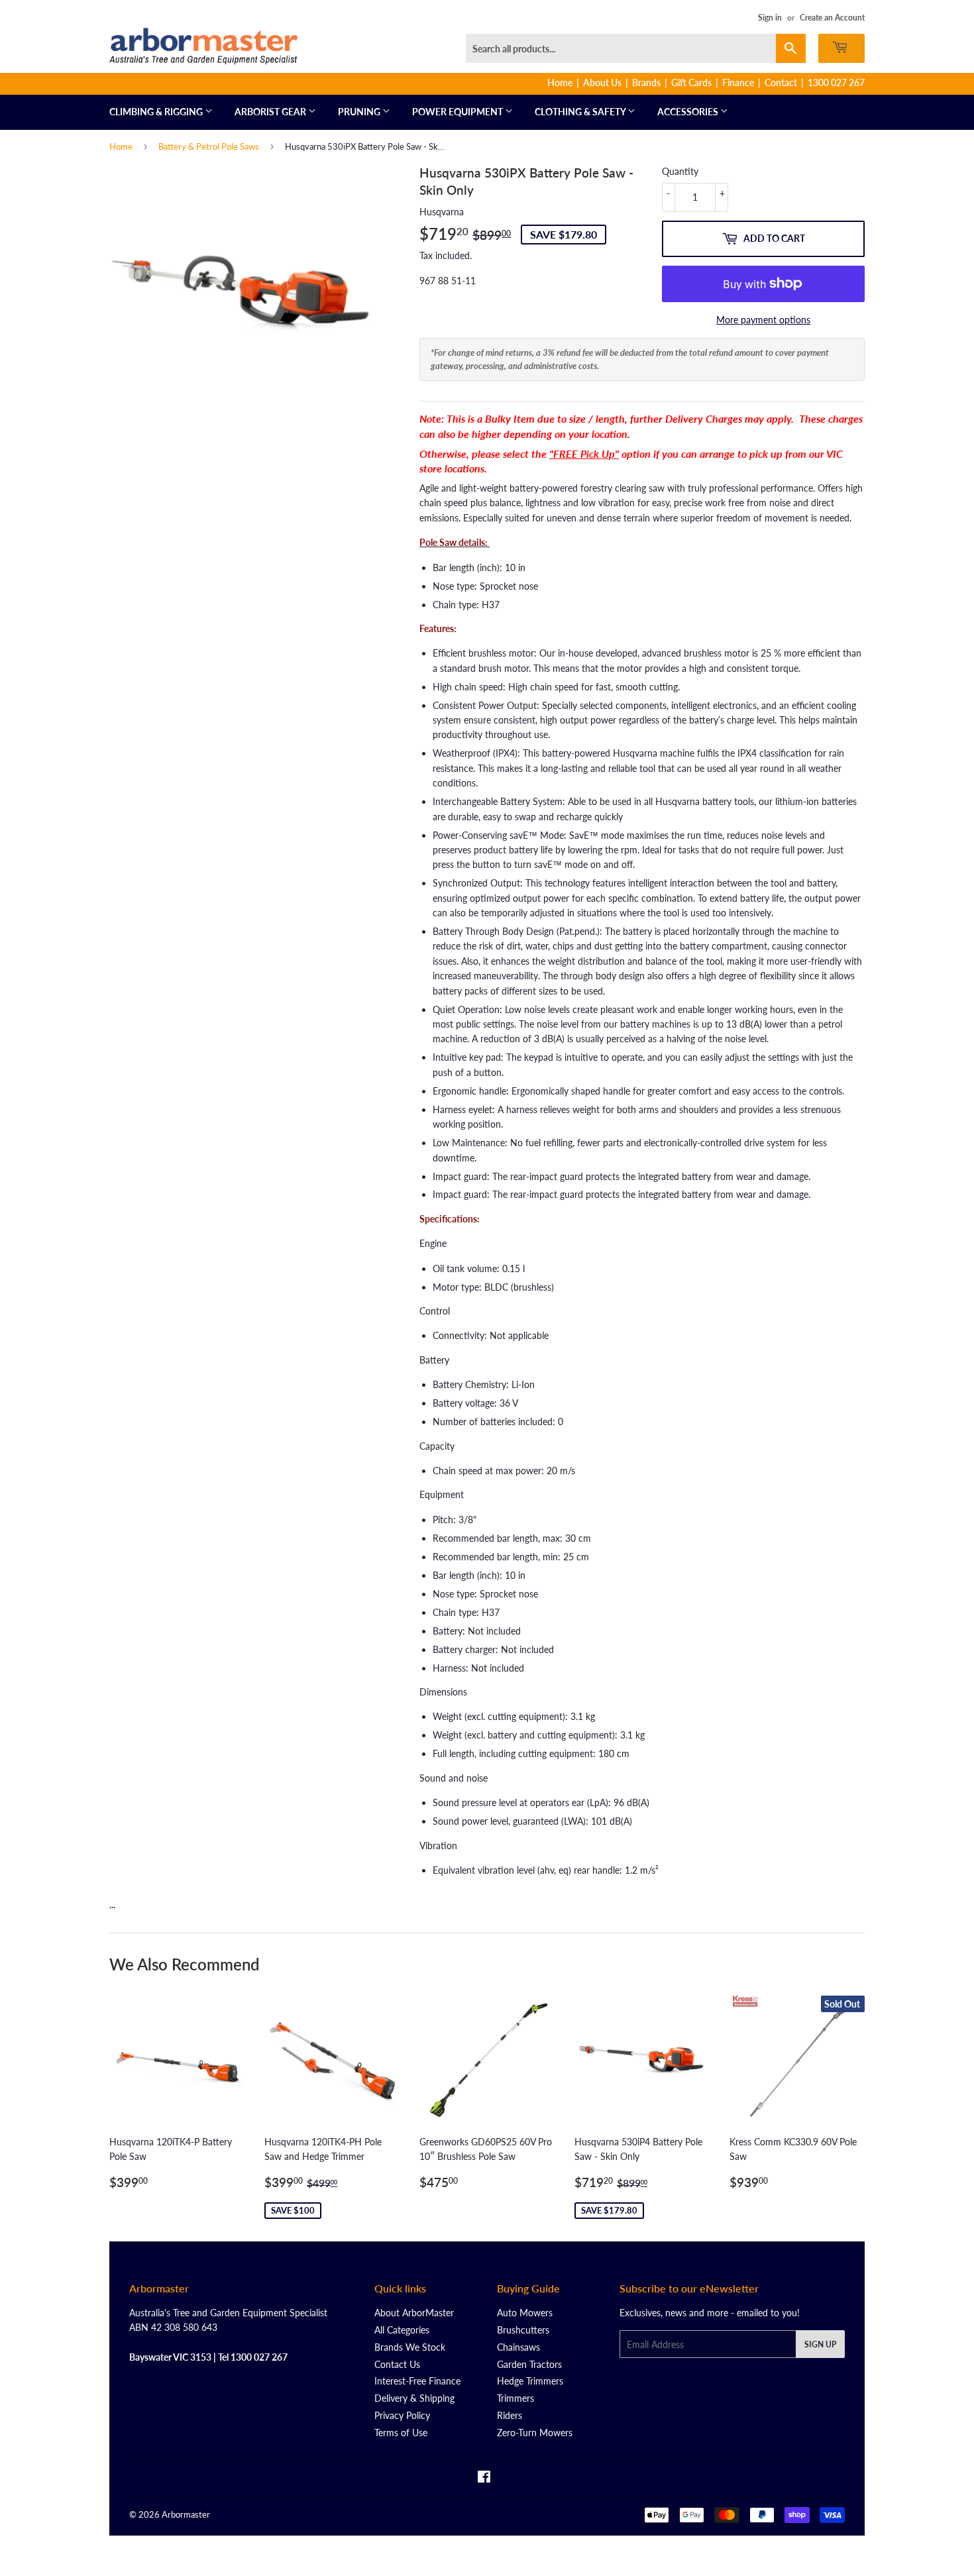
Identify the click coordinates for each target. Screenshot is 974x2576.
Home (560, 82)
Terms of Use (401, 2433)
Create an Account (832, 18)
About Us (602, 82)
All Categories (402, 2330)
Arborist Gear (271, 112)
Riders (510, 2415)
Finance (738, 82)
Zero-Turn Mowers (535, 2433)
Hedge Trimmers (530, 2381)
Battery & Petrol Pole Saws (209, 146)
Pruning (360, 112)
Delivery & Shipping (414, 2398)
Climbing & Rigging (157, 112)
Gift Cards (691, 82)
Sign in (770, 18)
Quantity (680, 171)
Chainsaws (518, 2347)
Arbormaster (186, 2514)
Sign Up (820, 2344)
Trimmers (515, 2398)
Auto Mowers (525, 2313)
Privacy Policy (402, 2415)
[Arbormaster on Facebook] (484, 2478)
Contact (781, 82)
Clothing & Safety (581, 112)
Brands (646, 82)
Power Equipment (459, 112)
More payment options (763, 320)
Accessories (689, 112)
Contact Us (397, 2364)
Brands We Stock (410, 2347)
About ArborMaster (414, 2313)
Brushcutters (523, 2330)
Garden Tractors (529, 2364)
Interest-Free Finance (417, 2381)
